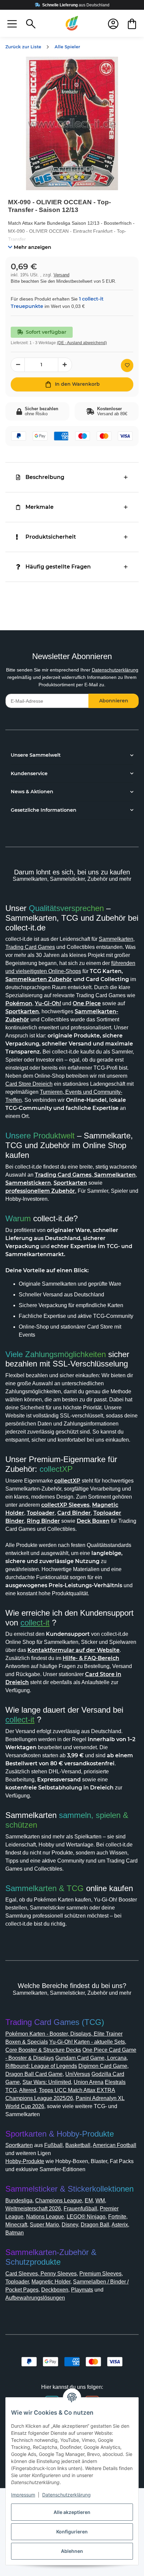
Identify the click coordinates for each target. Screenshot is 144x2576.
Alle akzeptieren (72, 2512)
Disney (70, 2225)
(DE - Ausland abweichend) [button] (82, 343)
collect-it (35, 1623)
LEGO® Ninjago (86, 2217)
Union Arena (89, 2082)
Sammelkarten (116, 939)
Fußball (53, 2145)
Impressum (23, 2495)
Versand (61, 275)
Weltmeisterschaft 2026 (33, 2209)
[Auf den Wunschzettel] (127, 365)
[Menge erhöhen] (65, 365)
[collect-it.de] (72, 23)
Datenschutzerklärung (115, 670)
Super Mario (44, 2225)
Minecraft (16, 2225)
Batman (15, 2233)
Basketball (78, 2145)
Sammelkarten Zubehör (39, 979)
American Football (115, 2145)
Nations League (45, 2217)
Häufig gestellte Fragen (58, 567)
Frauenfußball (80, 2209)
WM (100, 2201)
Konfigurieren (72, 2532)
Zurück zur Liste (23, 47)
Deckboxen (55, 2290)
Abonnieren (114, 701)
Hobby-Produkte (25, 2161)
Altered (28, 2090)
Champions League (59, 2201)
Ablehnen (72, 2551)
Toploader (17, 2282)
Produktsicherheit (51, 537)
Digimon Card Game (103, 2066)
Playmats (82, 2290)
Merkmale (40, 507)
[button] (12, 23)
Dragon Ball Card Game (34, 2074)
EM (89, 2201)
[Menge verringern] (18, 365)
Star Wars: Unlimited (47, 2082)
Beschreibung (45, 477)
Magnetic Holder (51, 2282)
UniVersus (78, 2074)
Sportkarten (19, 2145)
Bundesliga (19, 2201)
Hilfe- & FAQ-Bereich (91, 1658)
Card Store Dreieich (29, 1084)
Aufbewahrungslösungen (35, 2298)
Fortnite (117, 2217)
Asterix (120, 2225)
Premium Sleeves (100, 2274)
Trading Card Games (30, 947)
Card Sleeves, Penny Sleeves (41, 2274)
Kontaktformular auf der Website (74, 1650)
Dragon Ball (95, 2225)
